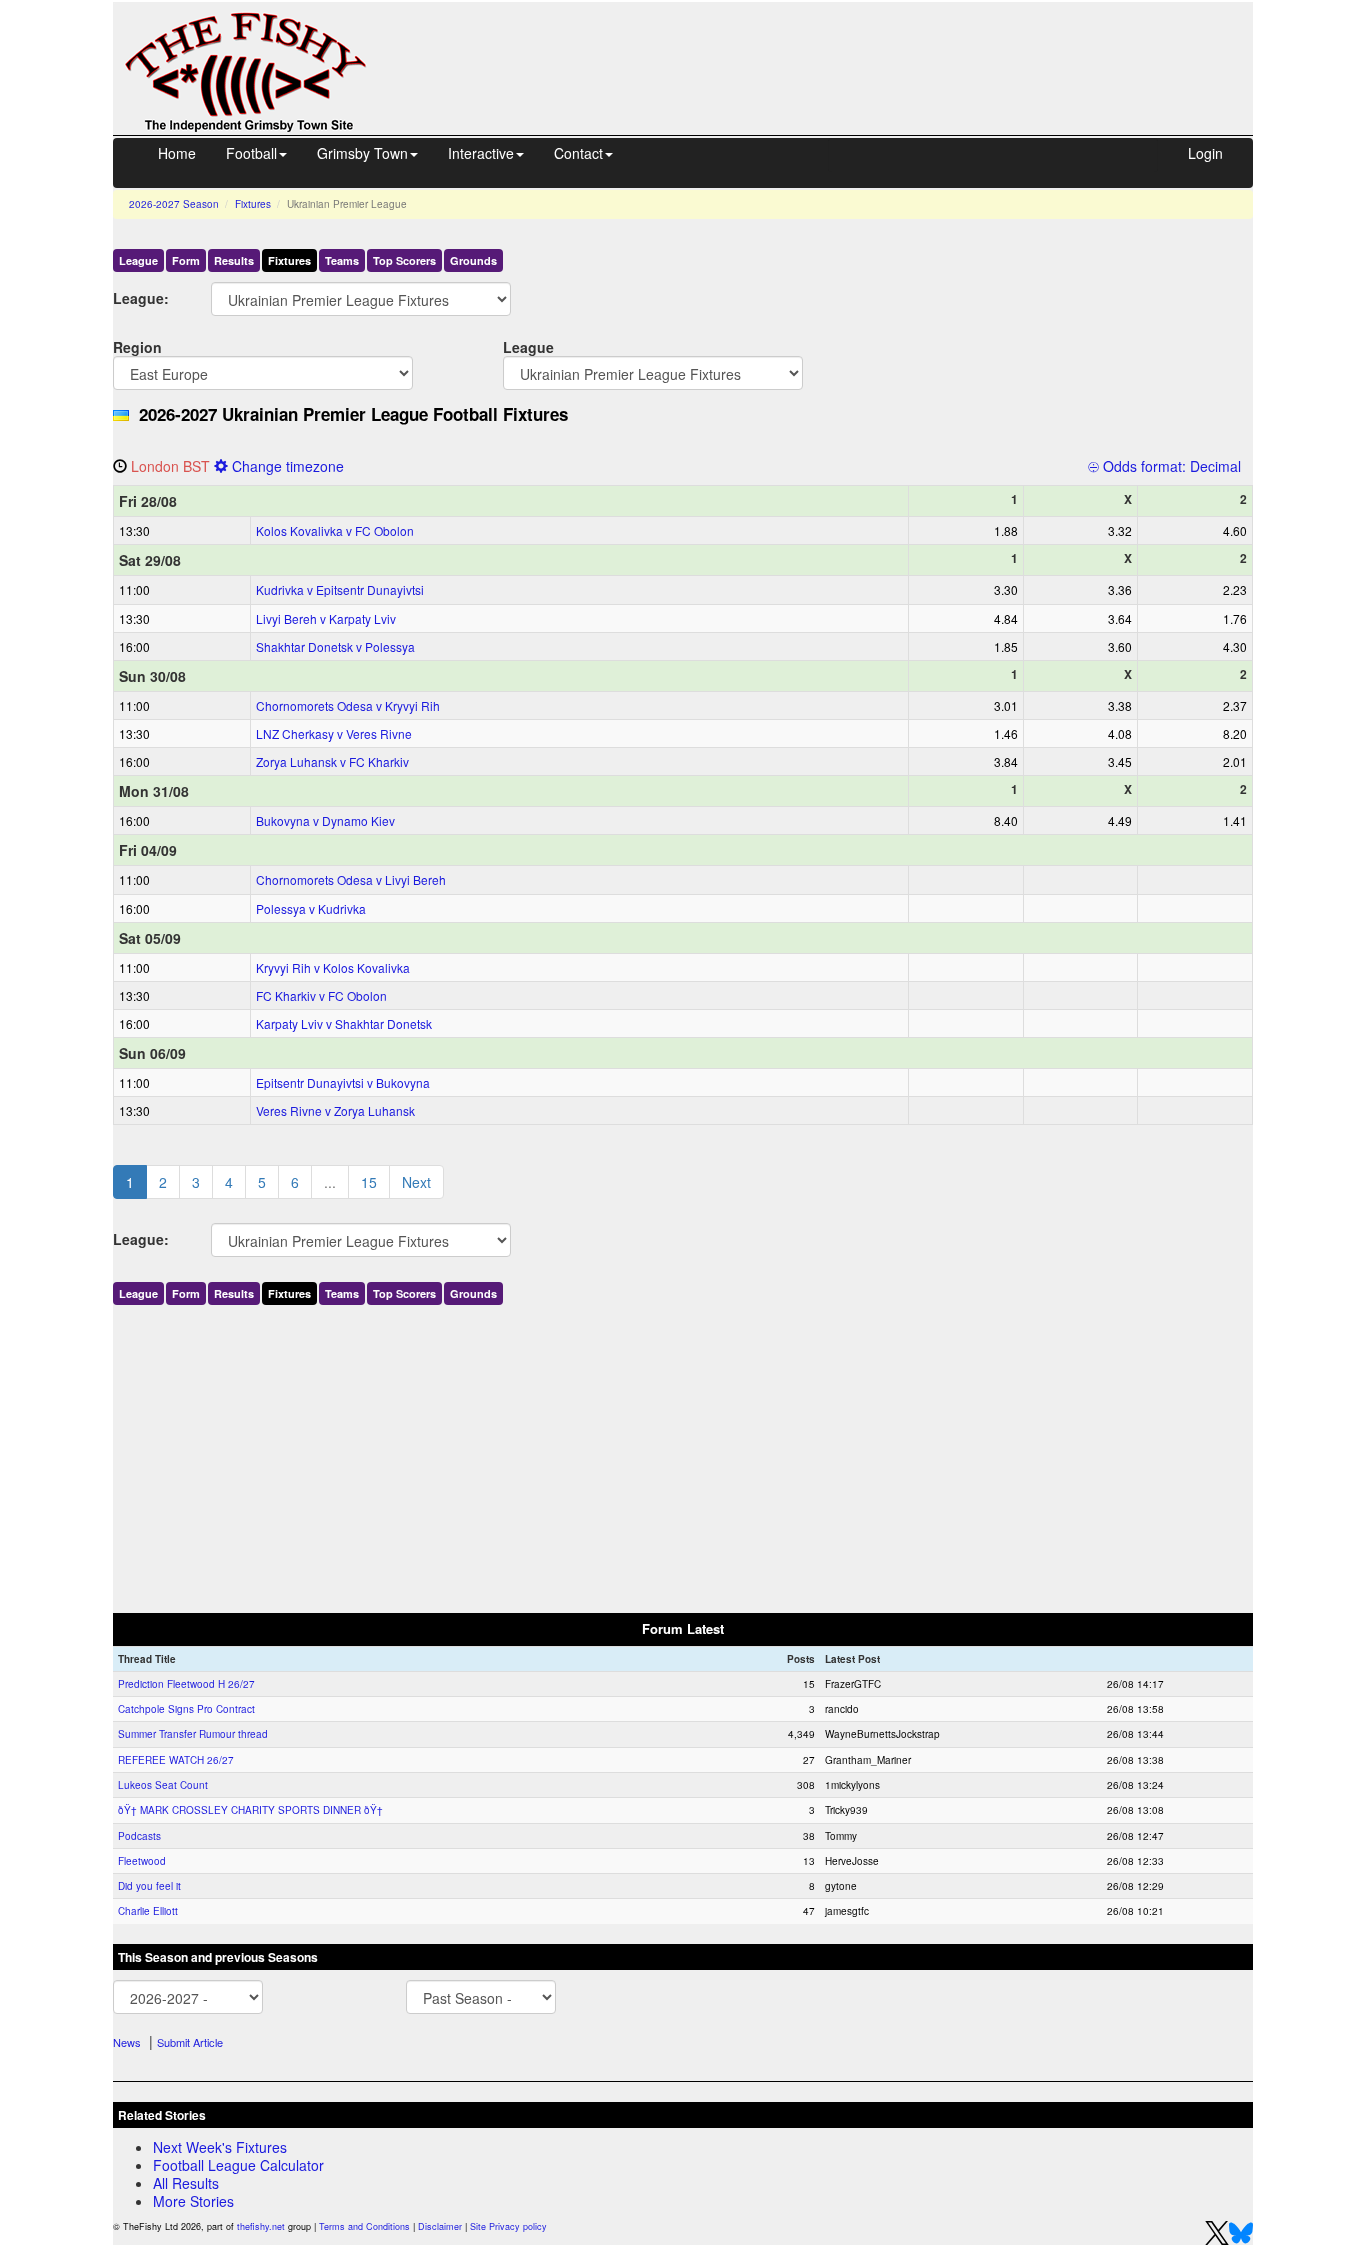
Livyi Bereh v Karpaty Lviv (326, 618)
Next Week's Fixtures (220, 2147)
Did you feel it (149, 1886)
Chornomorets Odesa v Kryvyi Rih (348, 705)
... (330, 1182)
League (138, 260)
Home (177, 153)
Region (137, 346)
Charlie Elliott (148, 1911)
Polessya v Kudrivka (311, 908)
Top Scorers (404, 260)
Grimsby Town (362, 153)
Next (416, 1182)
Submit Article (190, 2042)
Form (186, 260)
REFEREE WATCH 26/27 (176, 1760)
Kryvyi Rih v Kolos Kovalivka (333, 967)
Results (234, 260)
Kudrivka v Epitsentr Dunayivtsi (340, 589)
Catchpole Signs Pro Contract (186, 1709)
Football (251, 153)
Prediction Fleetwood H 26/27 (186, 1684)
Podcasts (139, 1836)
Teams (342, 260)
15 (369, 1182)
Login (1205, 153)
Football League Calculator (238, 2165)
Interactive (481, 153)
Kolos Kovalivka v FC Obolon (335, 530)
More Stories (193, 2201)
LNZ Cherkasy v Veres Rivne (334, 733)
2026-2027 (174, 204)
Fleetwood (142, 1861)
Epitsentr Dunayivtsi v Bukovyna (343, 1082)
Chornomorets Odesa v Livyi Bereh (351, 879)
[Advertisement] (828, 48)
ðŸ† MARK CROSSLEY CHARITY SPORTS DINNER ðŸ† (250, 1810)
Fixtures (253, 204)
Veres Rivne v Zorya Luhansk (335, 1110)
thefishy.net (261, 2226)
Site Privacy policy (508, 2226)
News (127, 2042)
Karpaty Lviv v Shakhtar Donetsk (344, 1023)
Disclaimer (440, 2226)
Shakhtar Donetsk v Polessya (335, 646)
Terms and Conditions (364, 2226)
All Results (186, 2183)
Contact (578, 153)
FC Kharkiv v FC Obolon (321, 995)
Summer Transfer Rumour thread (193, 1734)
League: (141, 297)
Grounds (473, 260)
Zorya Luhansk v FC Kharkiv (332, 761)
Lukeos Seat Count (163, 1785)
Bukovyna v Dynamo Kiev (325, 820)
